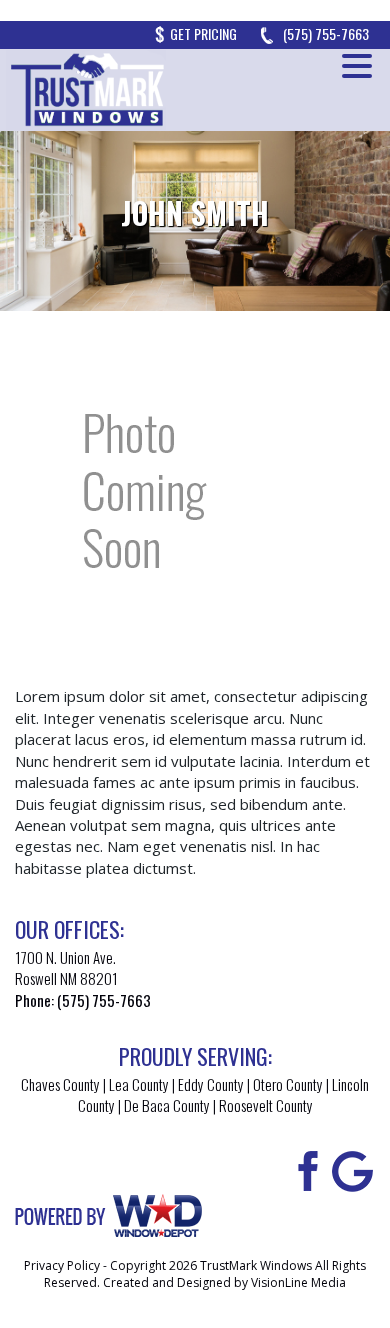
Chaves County (60, 1084)
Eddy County (211, 1084)
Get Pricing (203, 33)
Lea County (139, 1084)
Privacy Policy (62, 1265)
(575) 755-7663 (326, 33)
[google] (352, 1169)
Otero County (288, 1084)
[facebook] (304, 1169)
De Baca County (167, 1105)
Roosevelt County (266, 1105)
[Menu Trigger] (357, 65)
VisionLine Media (298, 1282)
